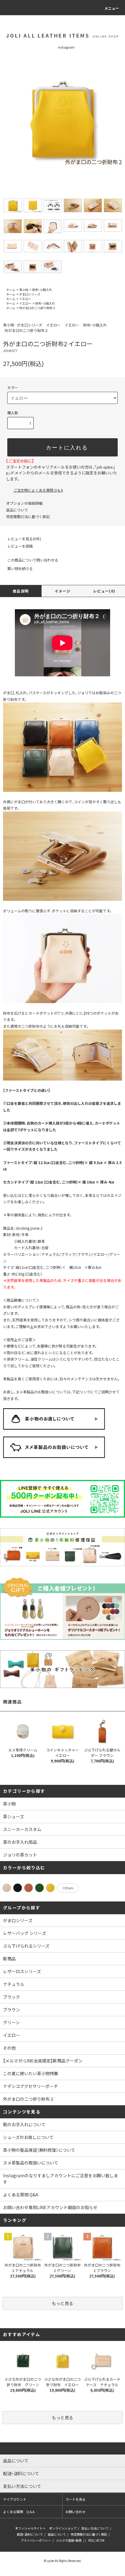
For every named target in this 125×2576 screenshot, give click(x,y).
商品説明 (21, 591)
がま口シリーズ (30, 294)
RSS (91, 2540)
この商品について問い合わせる (33, 560)
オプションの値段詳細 (24, 503)
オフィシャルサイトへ (30, 2528)
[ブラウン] (29, 1888)
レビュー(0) (104, 591)
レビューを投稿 (20, 546)
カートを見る (76, 2499)
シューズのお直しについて (28, 2137)
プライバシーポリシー (36, 2540)
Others (68, 1888)
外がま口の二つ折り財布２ (37, 308)
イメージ (63, 591)
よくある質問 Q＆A (19, 2512)
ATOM (100, 2540)
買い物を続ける (20, 568)
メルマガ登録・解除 (69, 2540)
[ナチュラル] (7, 1888)
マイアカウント (15, 2499)
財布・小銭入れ (42, 290)
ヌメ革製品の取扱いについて (31, 2163)
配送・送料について (30, 2534)
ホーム (11, 290)
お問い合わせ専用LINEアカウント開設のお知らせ (50, 2207)
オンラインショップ (63, 2528)
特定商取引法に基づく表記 (28, 516)
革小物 (24, 290)
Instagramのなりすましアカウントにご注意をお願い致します (61, 2179)
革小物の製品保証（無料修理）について (39, 2150)
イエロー (25, 299)
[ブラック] (18, 1888)
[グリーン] (39, 1888)
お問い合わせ (76, 2512)
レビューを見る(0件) (24, 539)
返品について (17, 510)
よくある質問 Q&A (21, 2195)
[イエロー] (50, 1888)
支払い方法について (95, 2528)
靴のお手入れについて (24, 2124)
